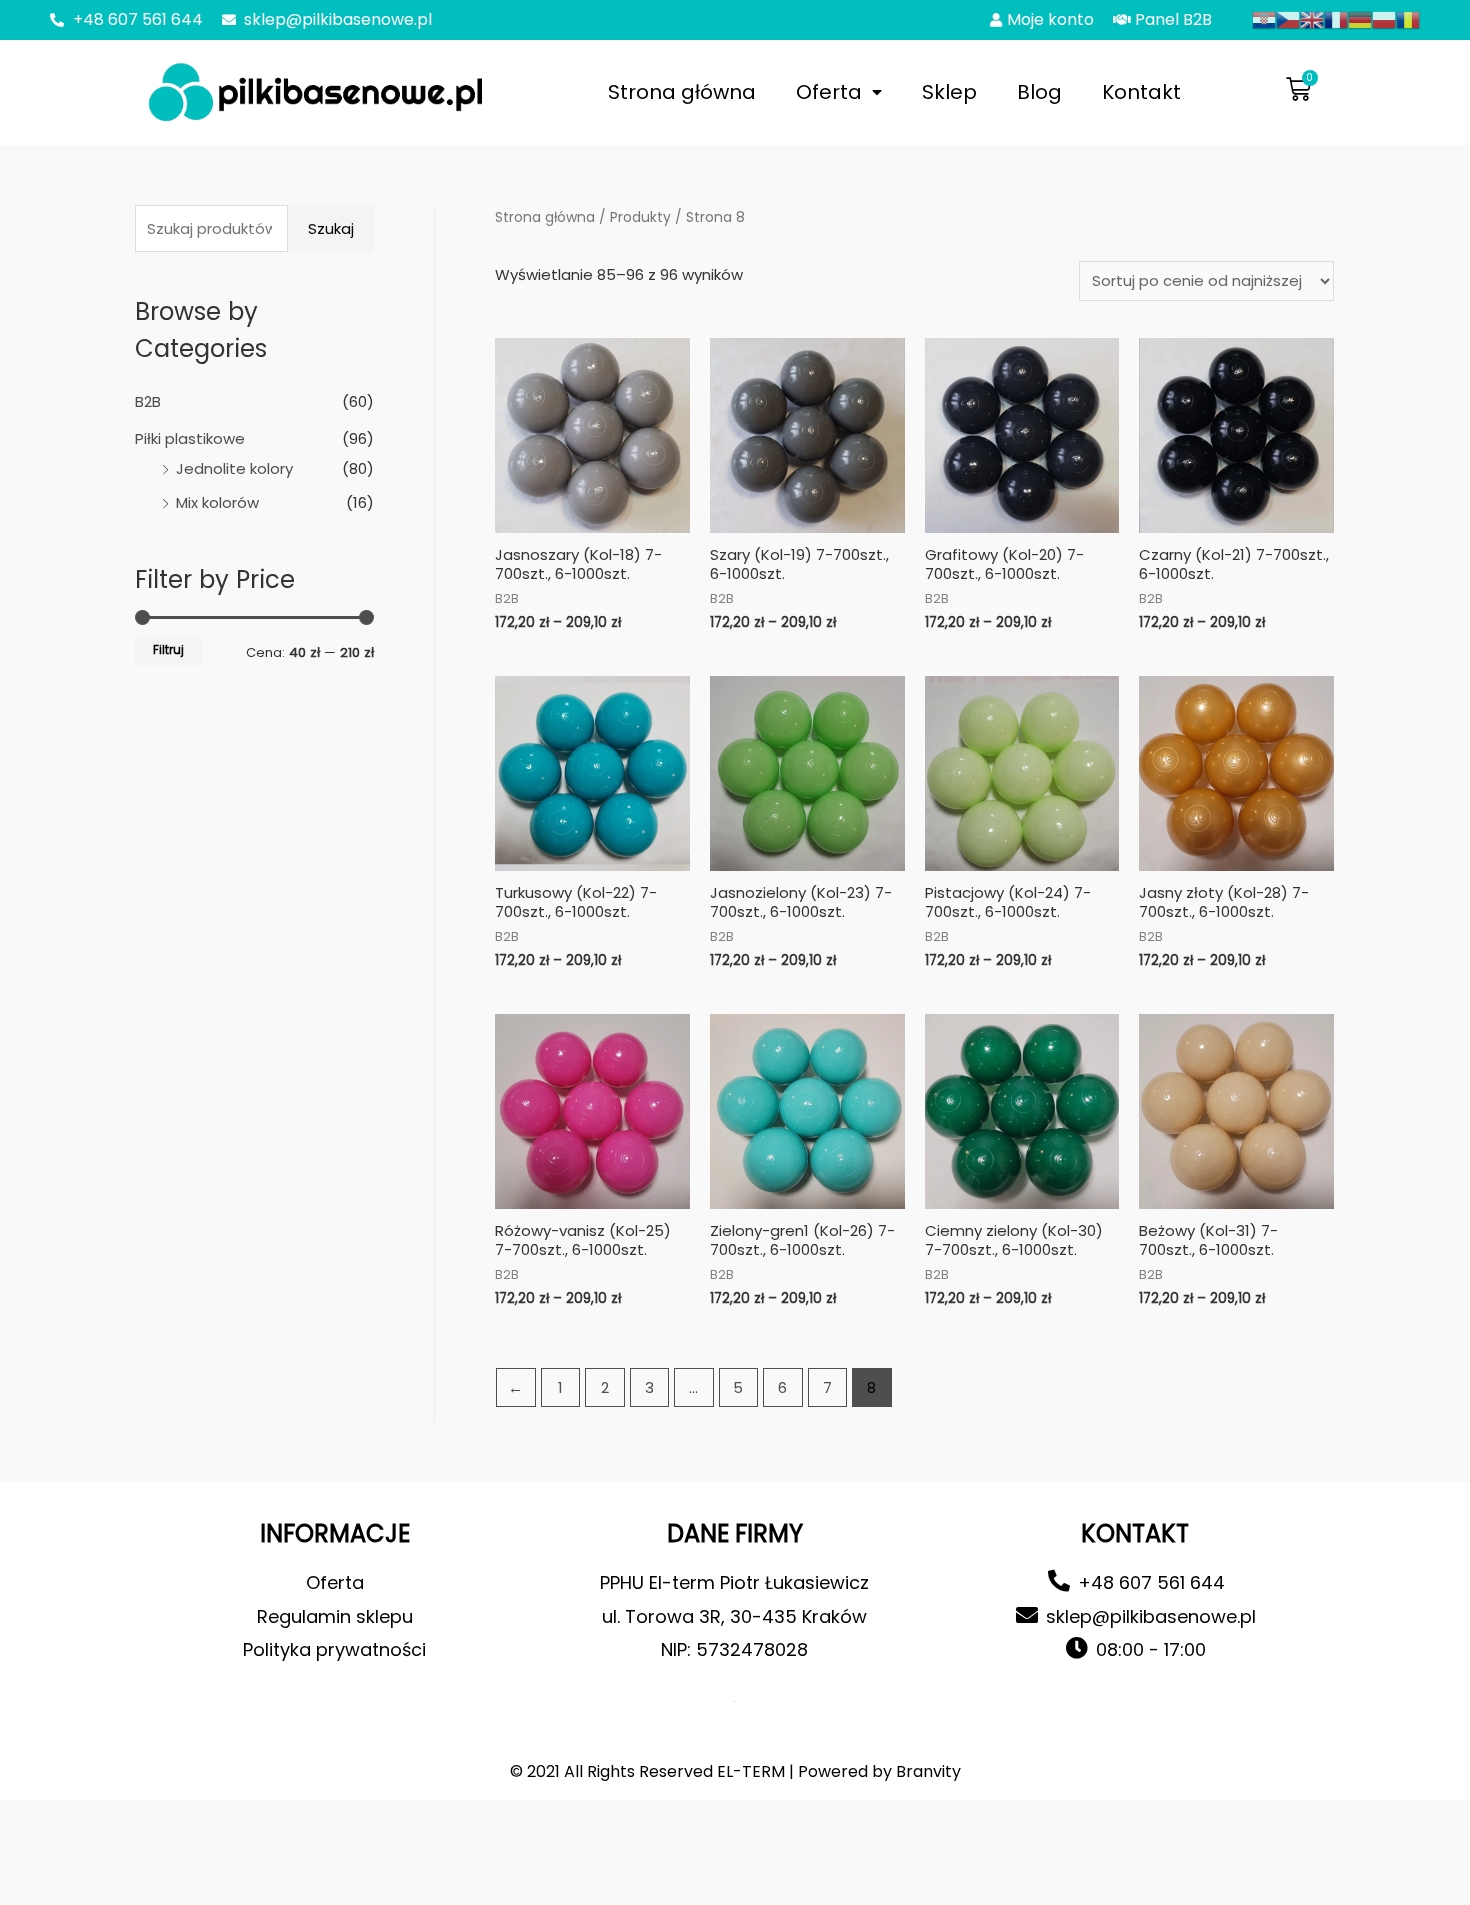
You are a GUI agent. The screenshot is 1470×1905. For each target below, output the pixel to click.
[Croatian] (1264, 18)
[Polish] (1384, 18)
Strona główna (682, 92)
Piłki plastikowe (190, 438)
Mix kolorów (217, 502)
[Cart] (1298, 89)
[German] (1360, 18)
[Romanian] (1408, 18)
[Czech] (1288, 18)
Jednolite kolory (234, 468)
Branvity (928, 1771)
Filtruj (168, 650)
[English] (1312, 18)
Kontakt (1141, 92)
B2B (148, 401)
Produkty (640, 217)
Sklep (949, 92)
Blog (1039, 92)
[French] (1336, 18)
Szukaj (331, 228)
